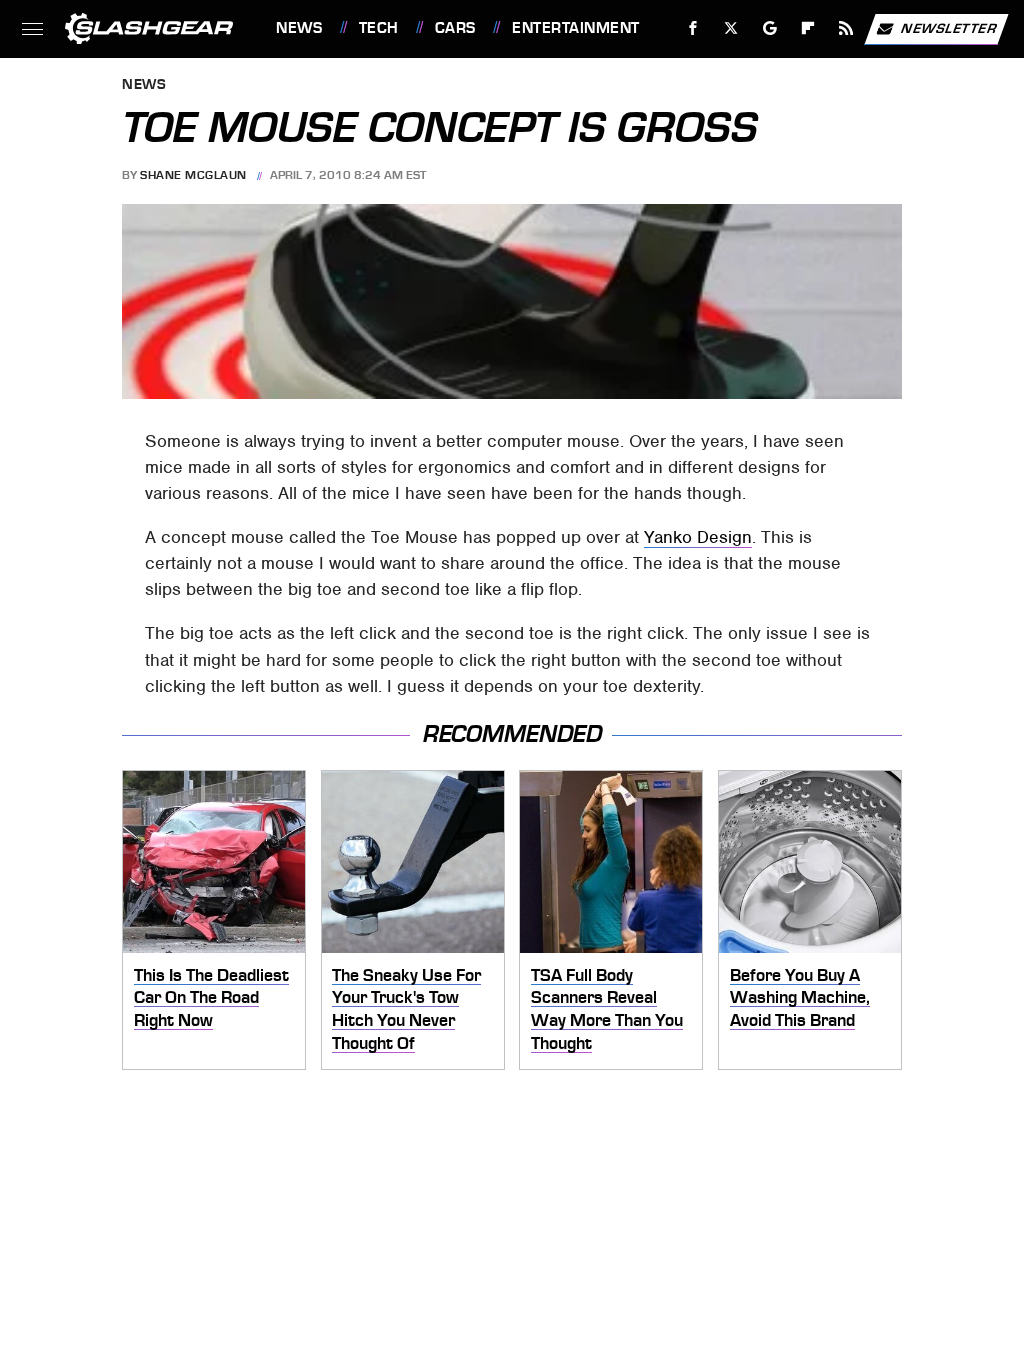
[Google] (770, 28)
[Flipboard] (808, 28)
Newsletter (949, 27)
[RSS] (846, 28)
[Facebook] (693, 28)
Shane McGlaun (193, 175)
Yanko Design (698, 537)
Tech (379, 28)
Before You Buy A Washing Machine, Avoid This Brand (800, 997)
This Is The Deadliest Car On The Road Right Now (211, 997)
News (299, 28)
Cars (455, 28)
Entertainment (575, 28)
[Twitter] (731, 28)
